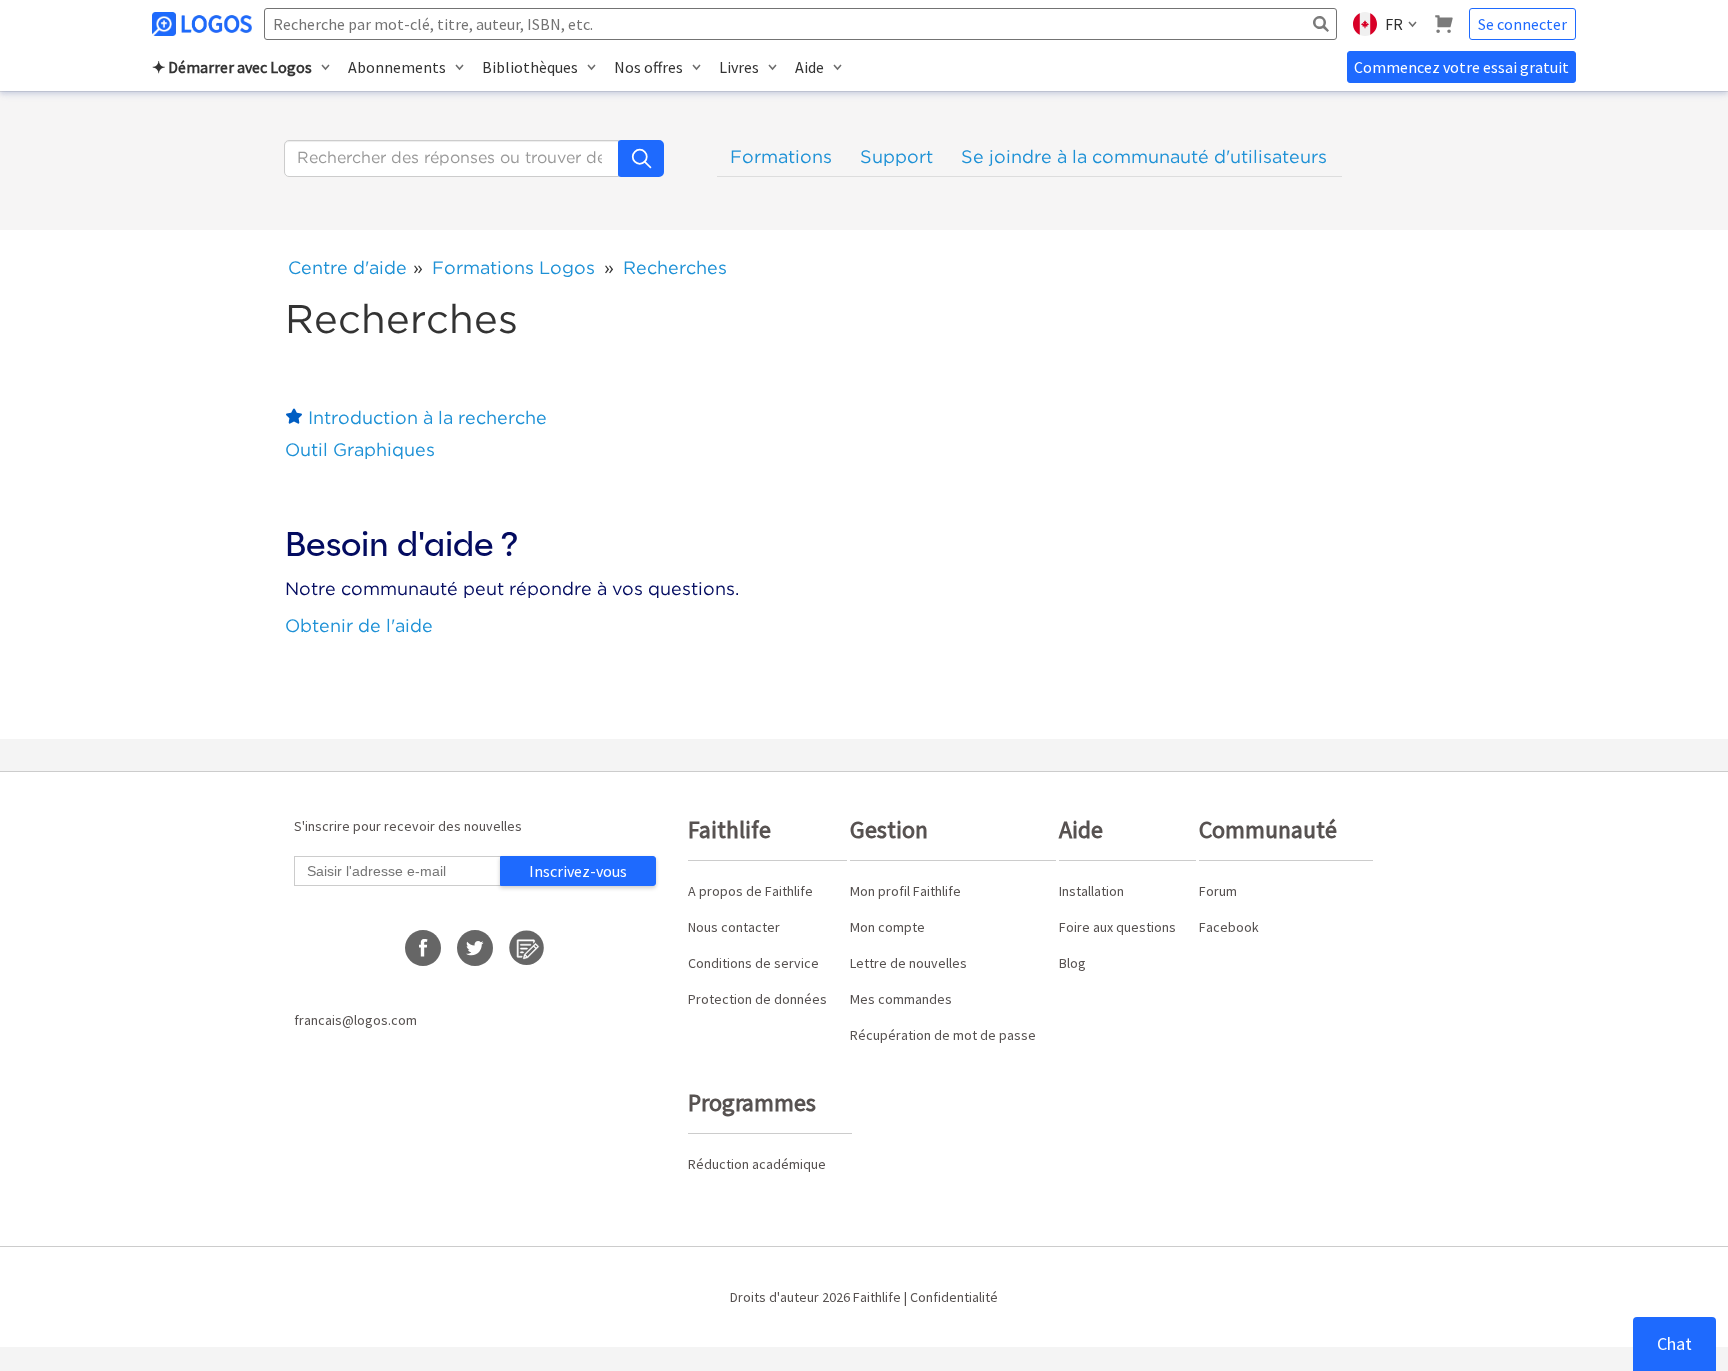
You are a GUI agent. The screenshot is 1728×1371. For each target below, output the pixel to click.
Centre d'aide (347, 267)
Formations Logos (513, 267)
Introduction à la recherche (427, 417)
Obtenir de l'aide (359, 625)
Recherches (675, 267)
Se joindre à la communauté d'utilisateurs (1144, 156)
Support (896, 156)
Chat (1674, 1343)
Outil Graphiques (360, 449)
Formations (781, 156)
